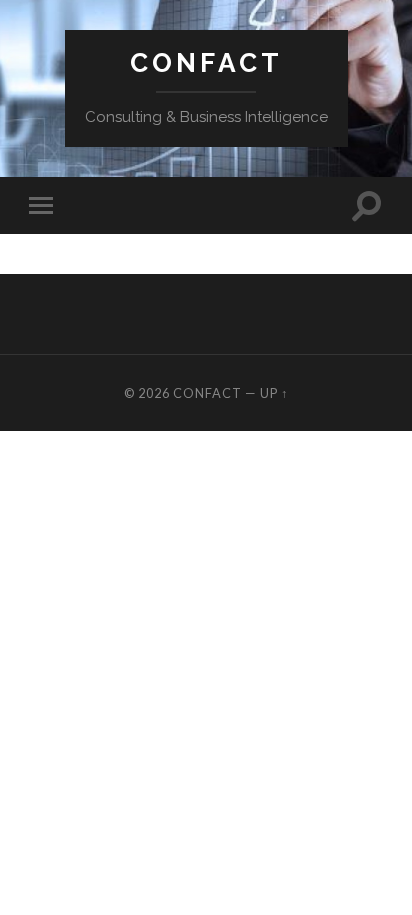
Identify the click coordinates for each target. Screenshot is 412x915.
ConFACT (206, 62)
